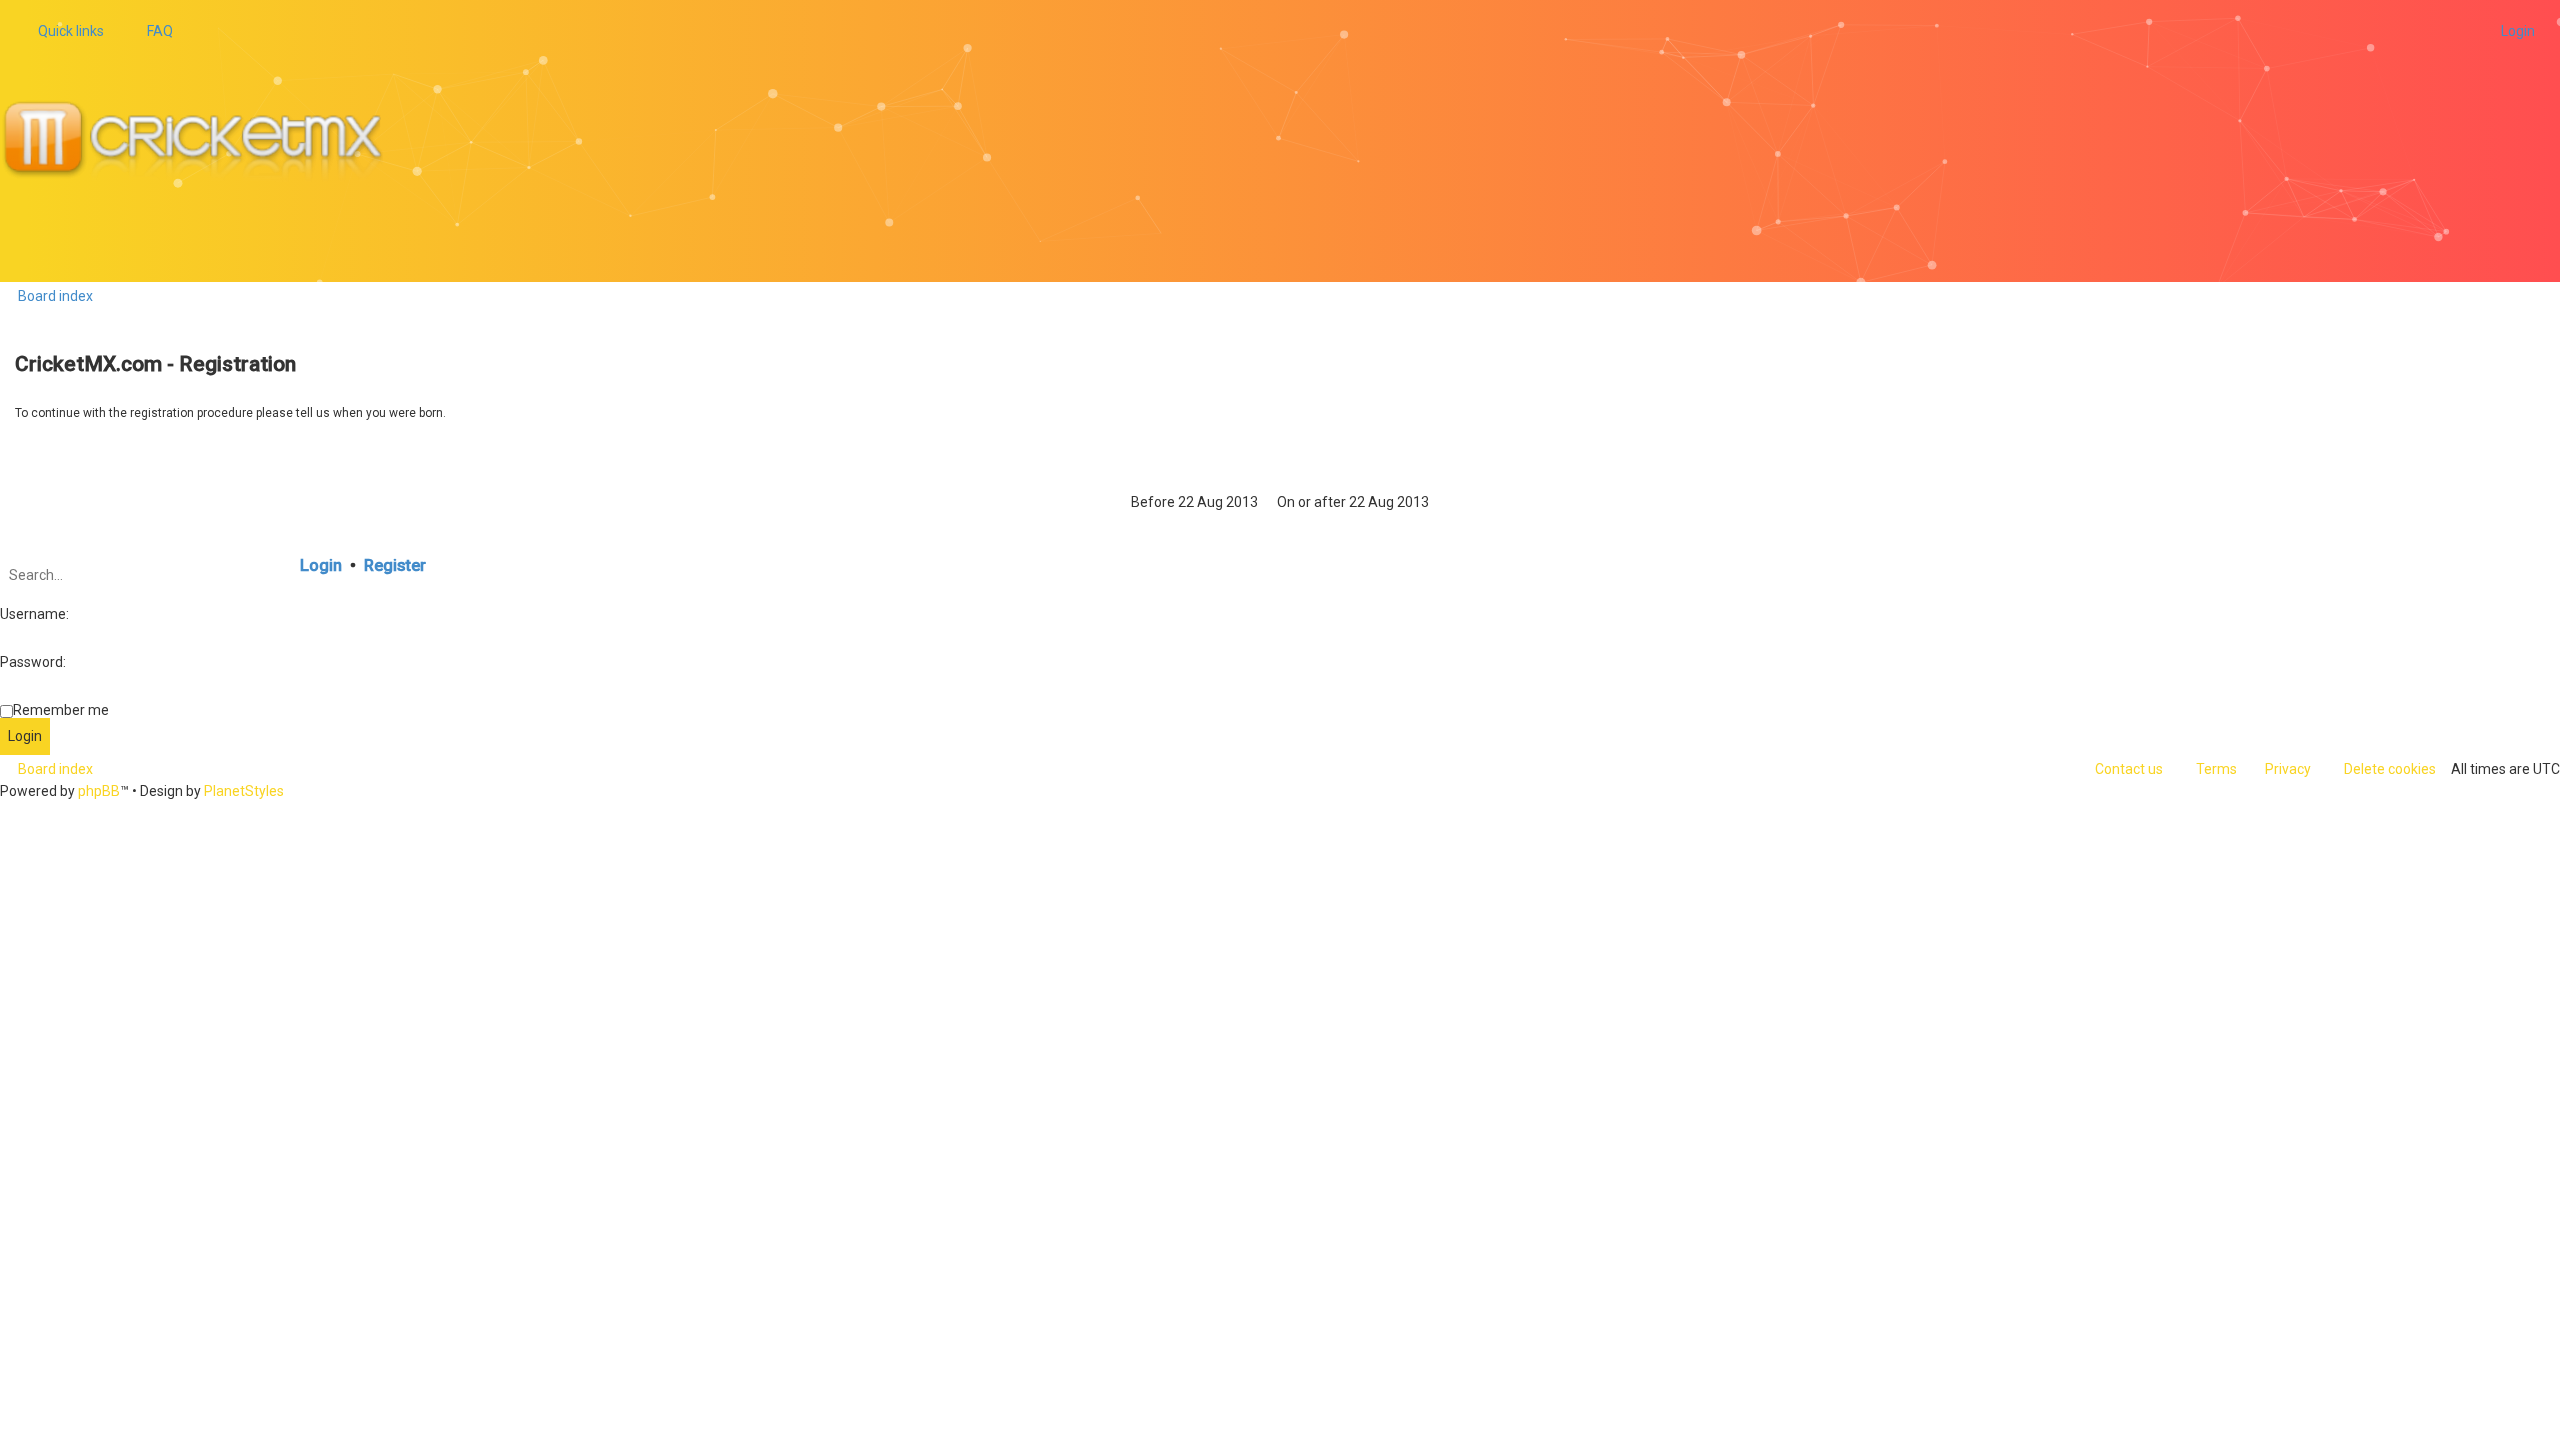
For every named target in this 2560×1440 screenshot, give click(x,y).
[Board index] (201, 141)
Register (395, 565)
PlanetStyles (244, 791)
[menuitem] (151, 31)
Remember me (61, 710)
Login (321, 565)
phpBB (99, 791)
